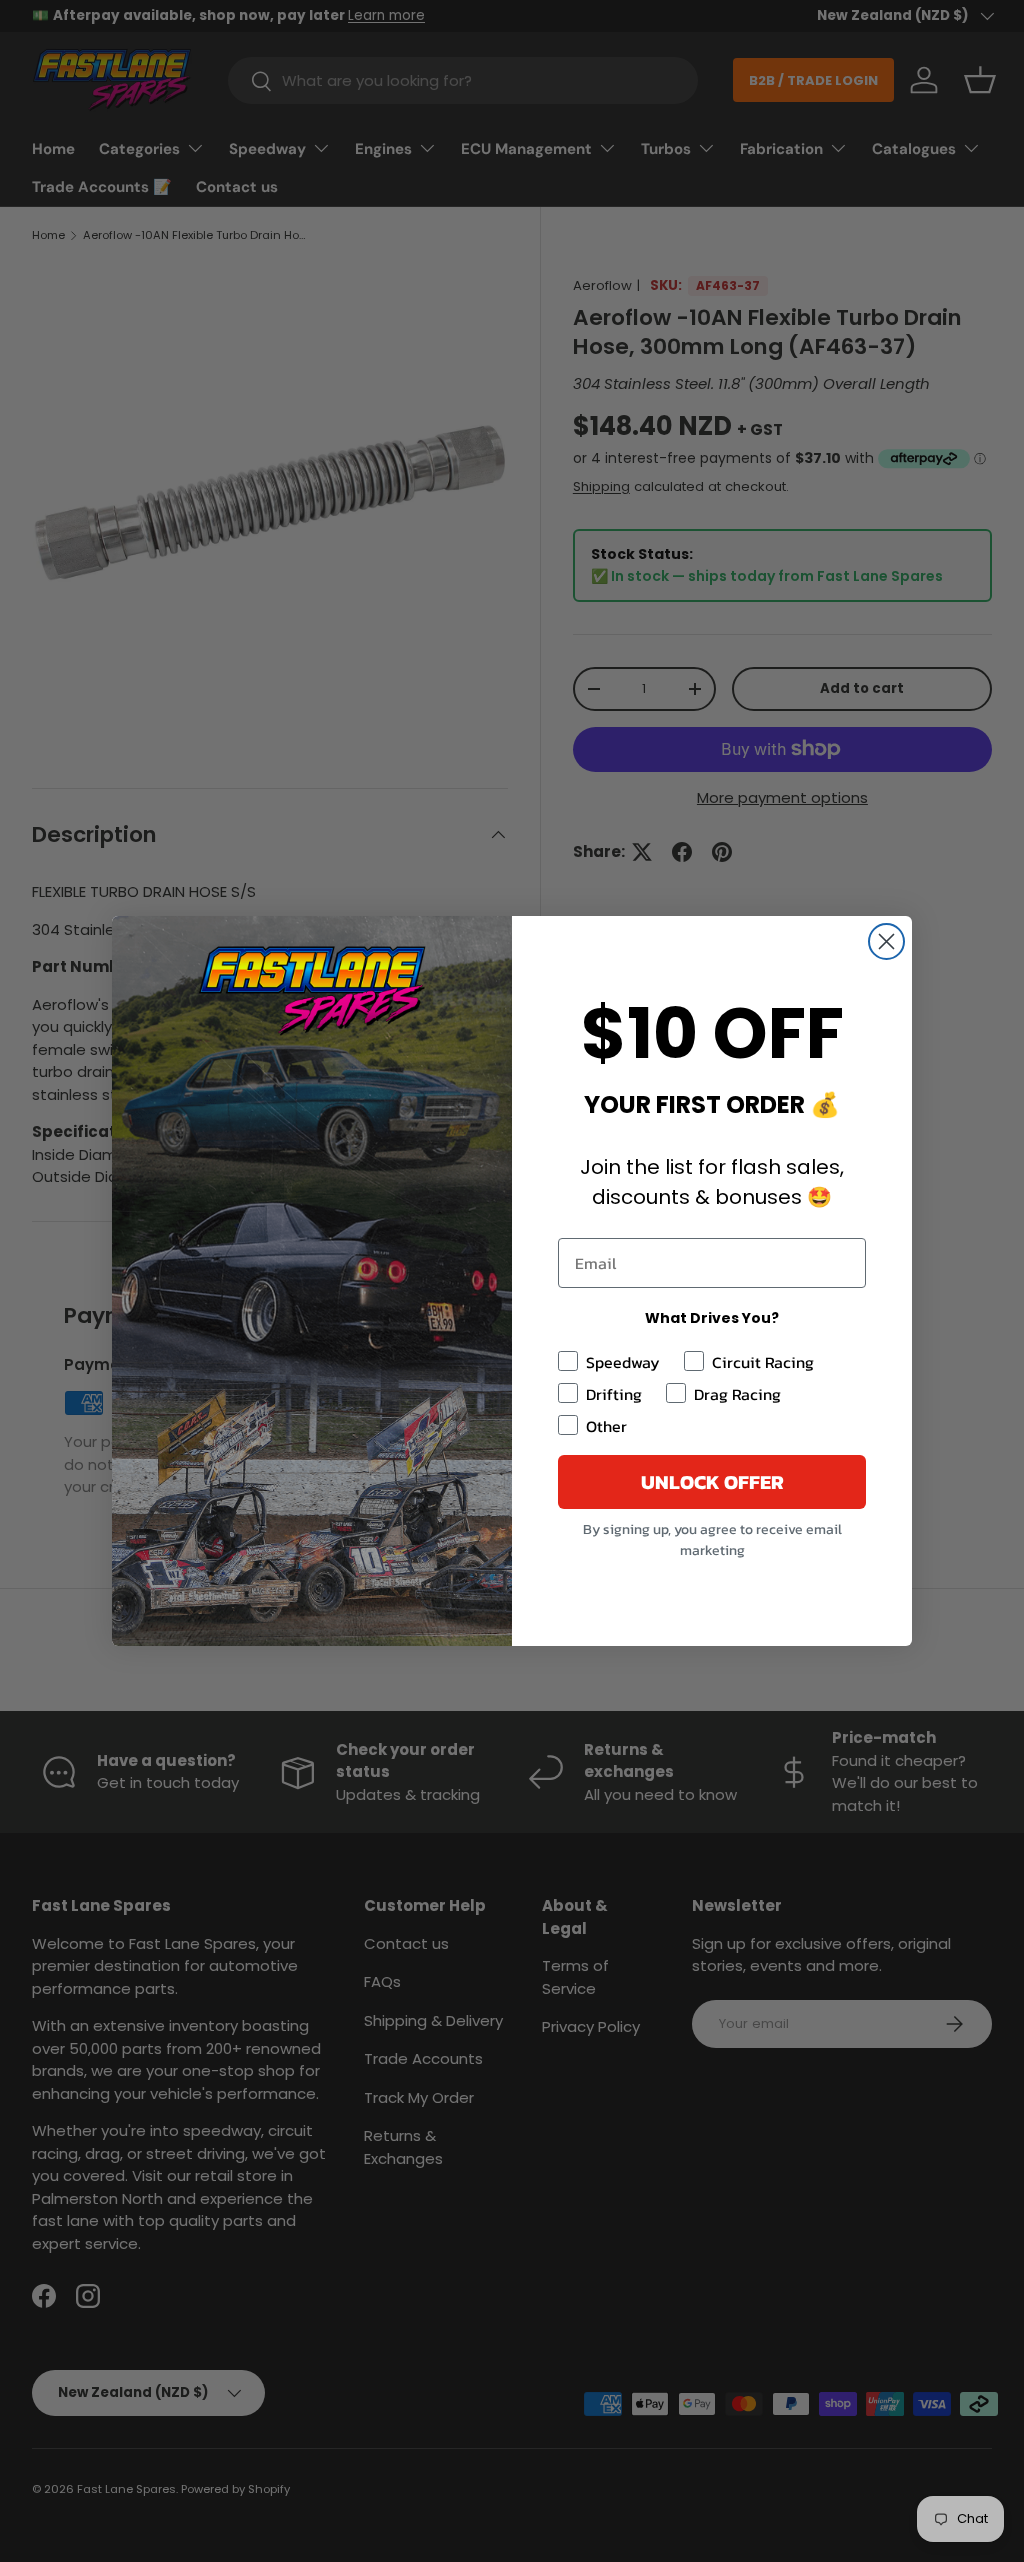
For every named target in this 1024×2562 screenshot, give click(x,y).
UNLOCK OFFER (712, 1482)
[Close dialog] (886, 941)
